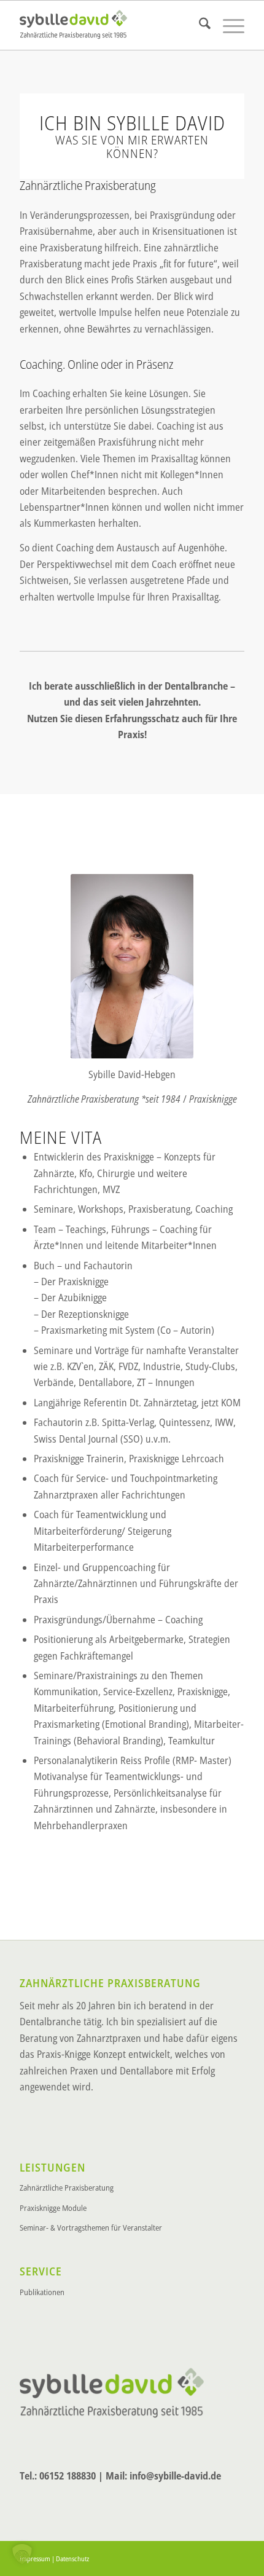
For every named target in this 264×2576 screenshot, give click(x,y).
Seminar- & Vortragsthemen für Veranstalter (91, 2227)
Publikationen (42, 2292)
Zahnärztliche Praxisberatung (67, 2188)
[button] (22, 2554)
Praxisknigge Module (53, 2208)
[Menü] (227, 25)
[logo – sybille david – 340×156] (109, 25)
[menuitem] (199, 25)
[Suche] (199, 25)
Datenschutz (72, 2558)
